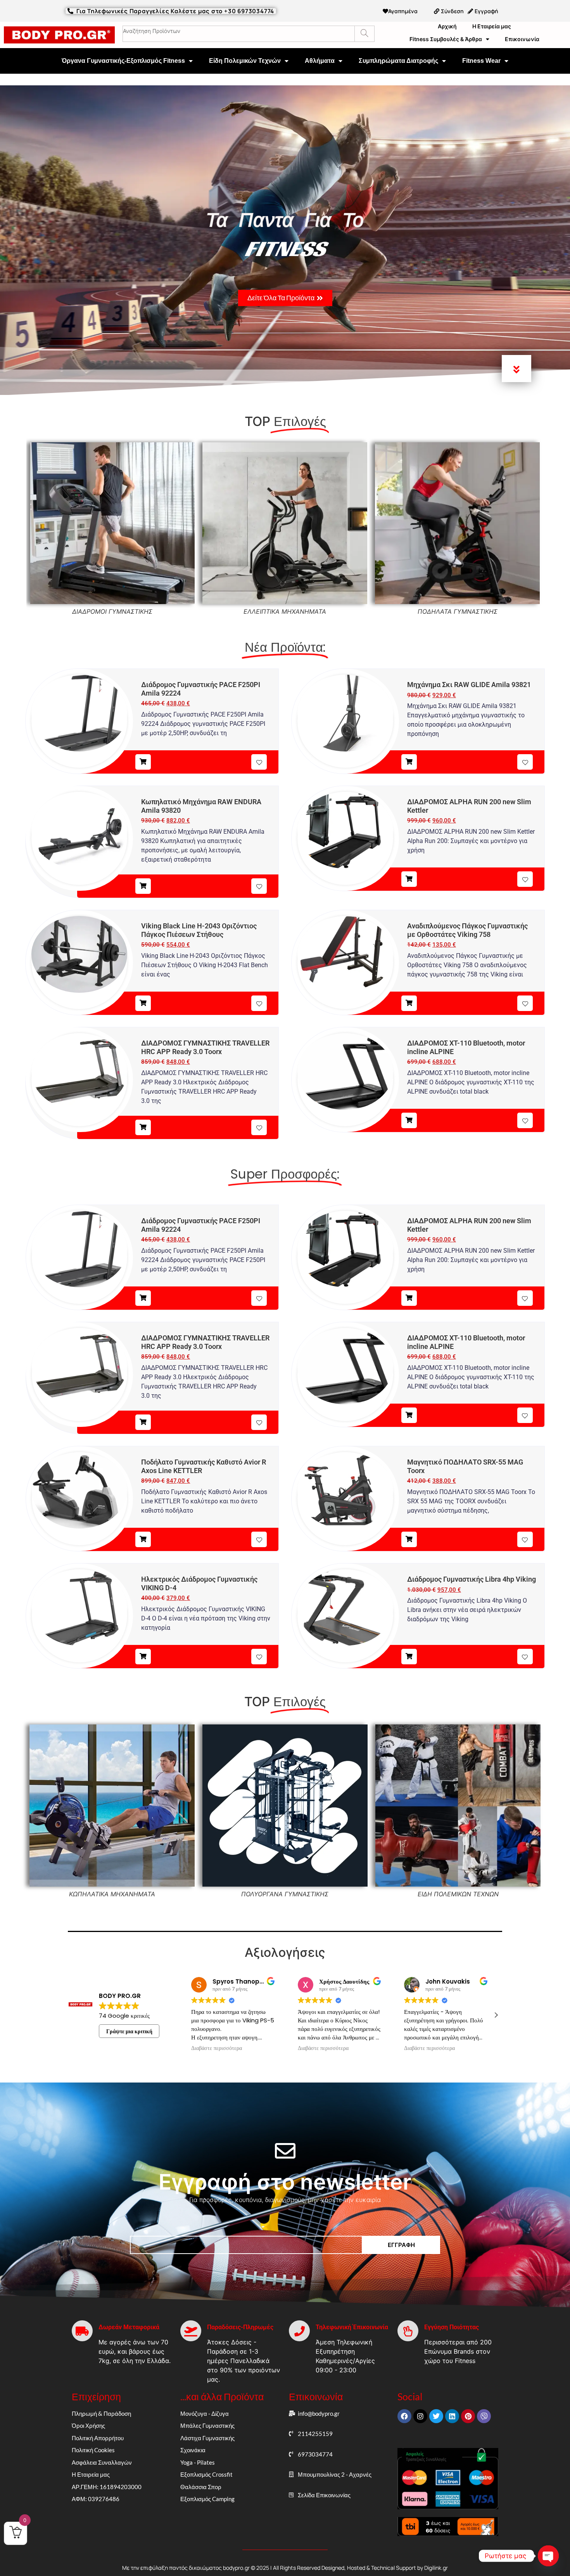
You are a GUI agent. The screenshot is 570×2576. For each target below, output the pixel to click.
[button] (496, 2015)
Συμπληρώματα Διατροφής (398, 61)
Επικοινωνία (522, 39)
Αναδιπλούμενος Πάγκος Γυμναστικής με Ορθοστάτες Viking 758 (467, 930)
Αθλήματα (320, 61)
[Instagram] (420, 2416)
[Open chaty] (548, 2556)
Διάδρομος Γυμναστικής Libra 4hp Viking (472, 1579)
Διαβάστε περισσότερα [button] (217, 2048)
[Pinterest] (468, 2416)
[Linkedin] (452, 2416)
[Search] (364, 34)
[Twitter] (436, 2416)
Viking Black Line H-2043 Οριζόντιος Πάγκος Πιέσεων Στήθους (199, 930)
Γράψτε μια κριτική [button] (129, 2031)
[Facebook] (404, 2416)
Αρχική (447, 26)
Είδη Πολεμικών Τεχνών (245, 61)
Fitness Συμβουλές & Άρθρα (446, 39)
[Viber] (484, 2416)
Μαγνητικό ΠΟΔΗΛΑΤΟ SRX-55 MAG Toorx (465, 1466)
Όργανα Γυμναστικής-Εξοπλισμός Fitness (123, 61)
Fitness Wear (481, 61)
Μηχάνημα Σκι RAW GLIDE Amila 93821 (469, 685)
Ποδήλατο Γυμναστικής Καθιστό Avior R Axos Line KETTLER (204, 1466)
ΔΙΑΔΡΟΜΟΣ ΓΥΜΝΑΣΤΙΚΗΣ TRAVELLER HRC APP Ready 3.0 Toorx (205, 1047)
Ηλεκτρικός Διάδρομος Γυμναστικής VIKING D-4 (199, 1583)
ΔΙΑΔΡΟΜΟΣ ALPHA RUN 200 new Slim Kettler (469, 806)
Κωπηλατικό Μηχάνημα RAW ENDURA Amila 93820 (201, 806)
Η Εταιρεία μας (492, 26)
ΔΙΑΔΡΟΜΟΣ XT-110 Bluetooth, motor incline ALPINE (466, 1047)
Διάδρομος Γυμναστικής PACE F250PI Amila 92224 (201, 689)
